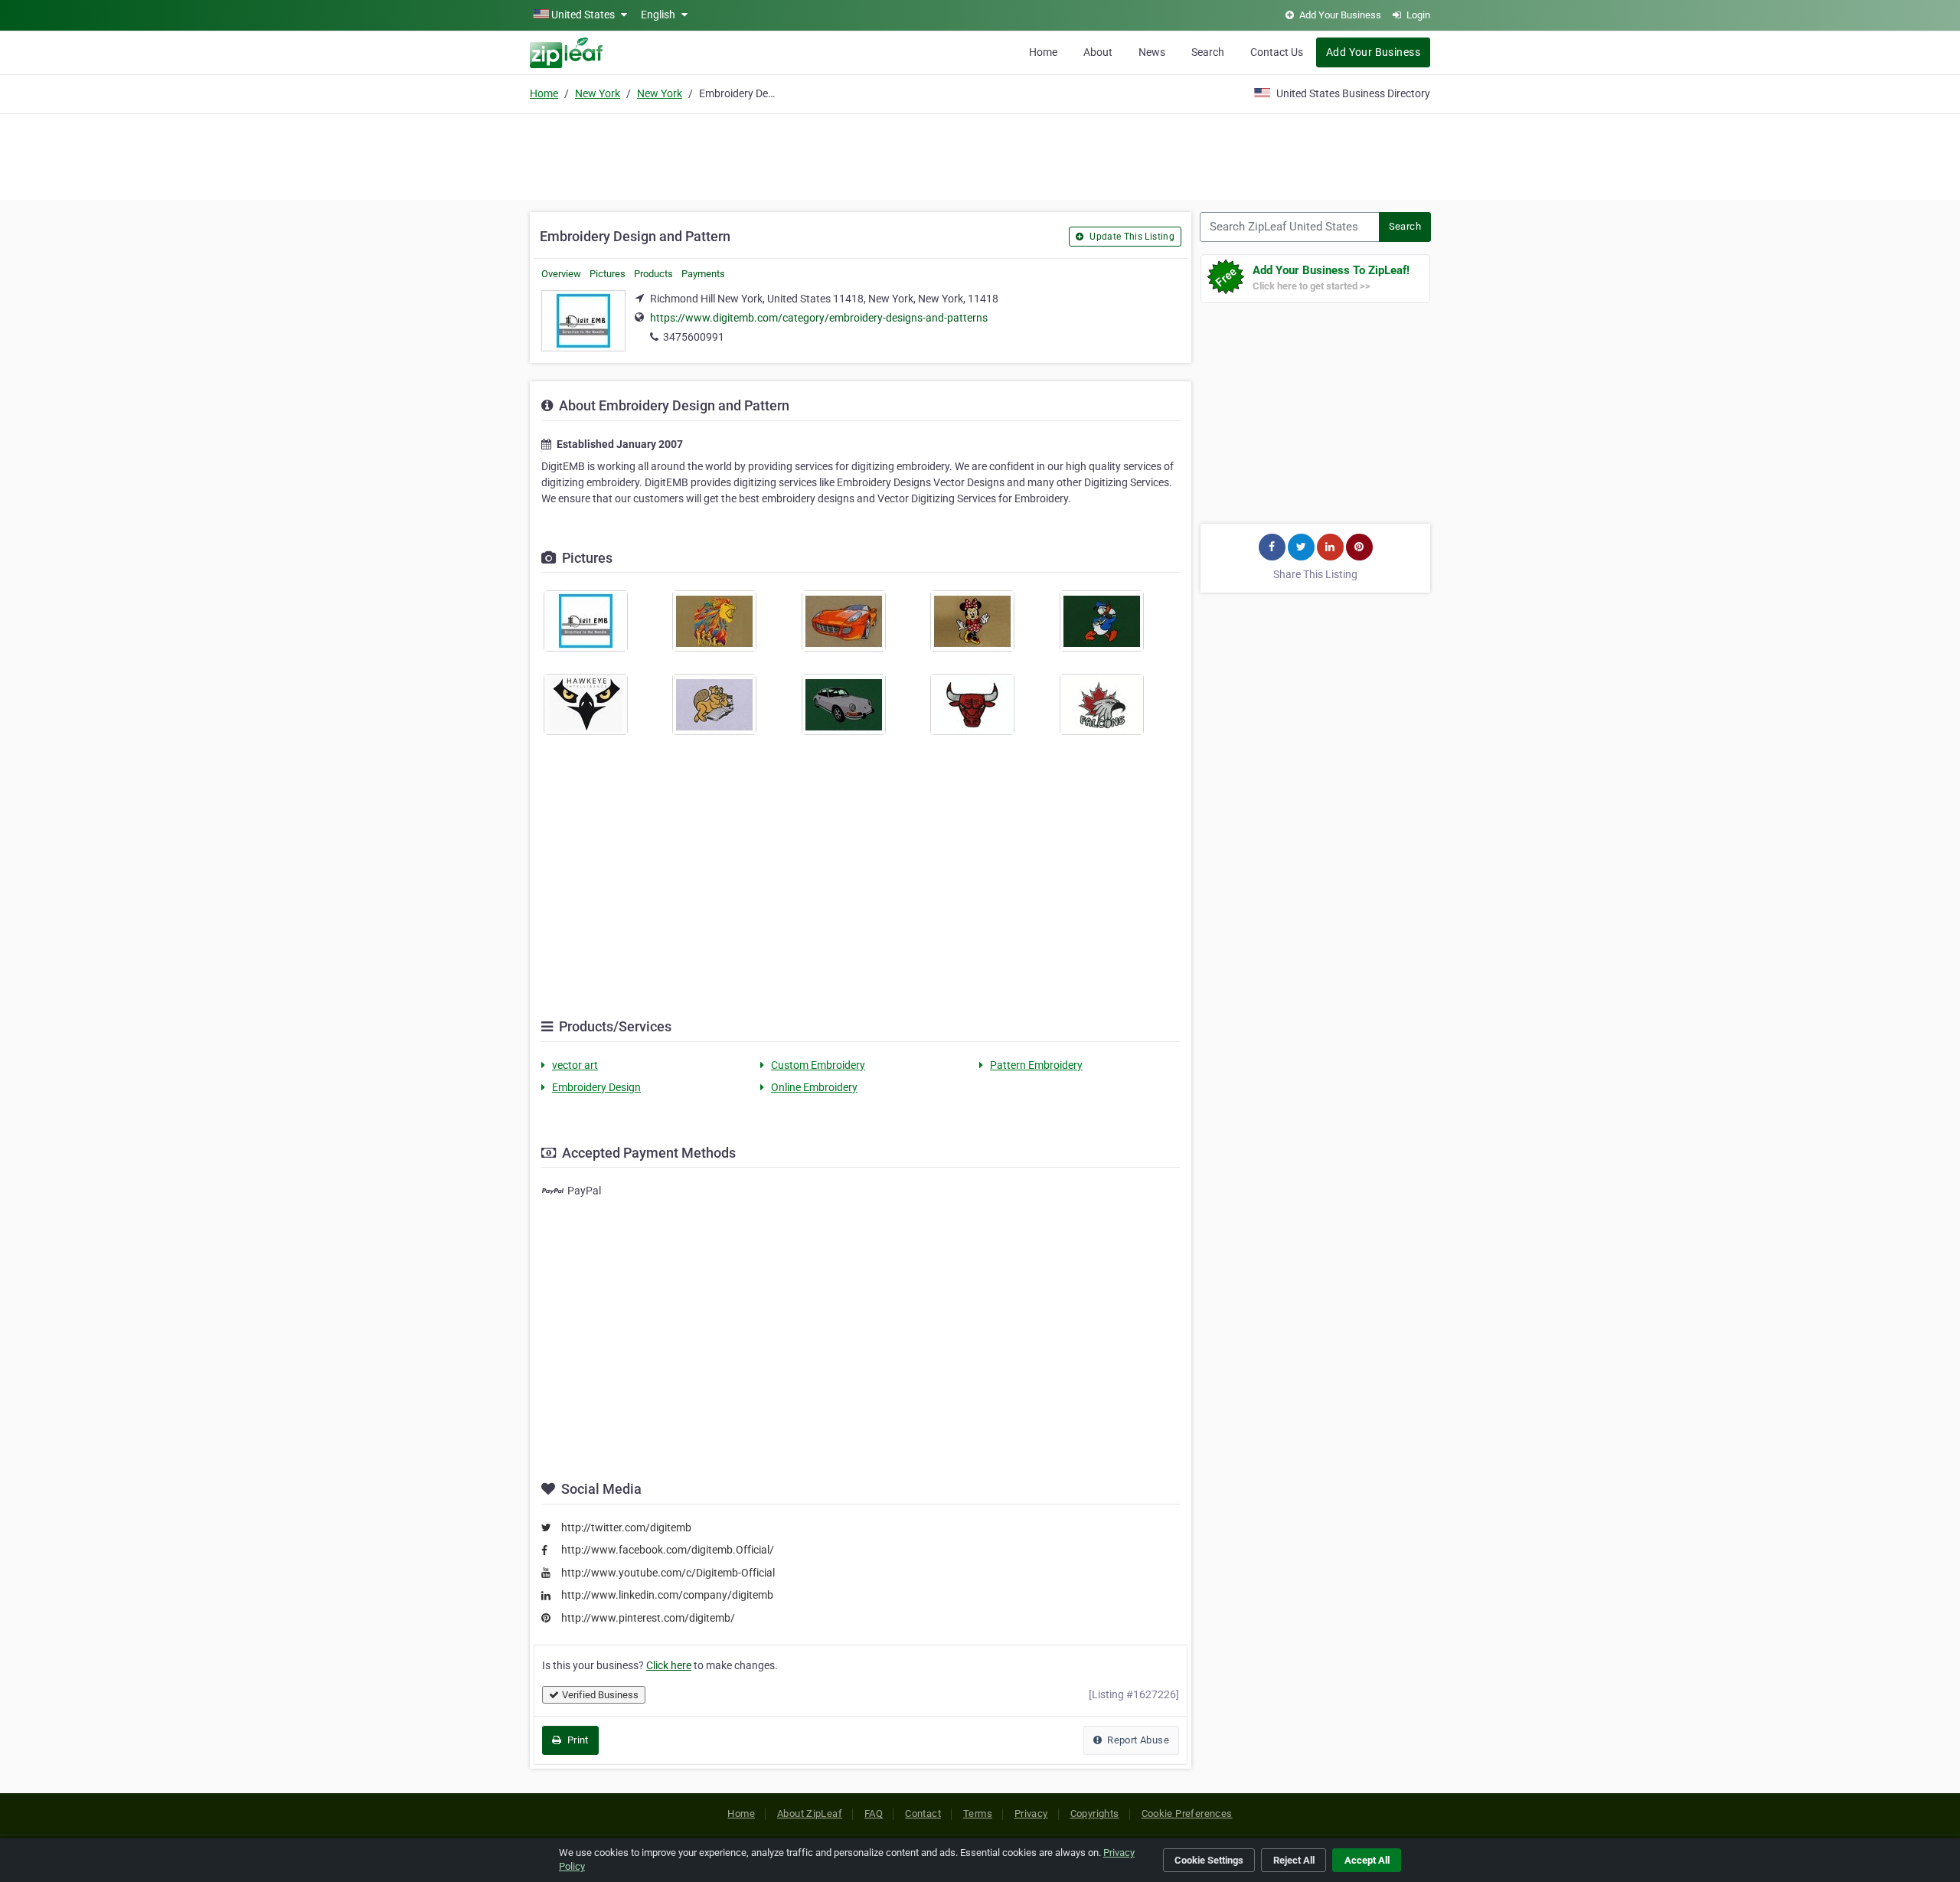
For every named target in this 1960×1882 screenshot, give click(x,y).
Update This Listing (1131, 237)
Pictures (608, 274)
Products (653, 274)
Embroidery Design (596, 1087)
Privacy (1031, 1813)
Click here (669, 1665)
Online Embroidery (814, 1087)
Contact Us (1277, 52)
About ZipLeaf (810, 1813)
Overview (561, 274)
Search (1208, 52)
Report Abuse (1137, 1740)
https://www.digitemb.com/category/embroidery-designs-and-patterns (819, 318)
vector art (575, 1065)
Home (1043, 52)
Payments (703, 274)
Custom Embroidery (818, 1065)
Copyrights (1095, 1813)
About (1098, 52)
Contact (923, 1813)
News (1152, 52)
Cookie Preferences (1187, 1813)
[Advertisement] (980, 155)
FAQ (874, 1813)
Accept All (1367, 1860)
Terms (978, 1813)
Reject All (1294, 1860)
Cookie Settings (1209, 1860)
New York (598, 93)
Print (576, 1740)
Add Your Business (1373, 52)
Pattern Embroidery (1036, 1065)
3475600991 (694, 337)
